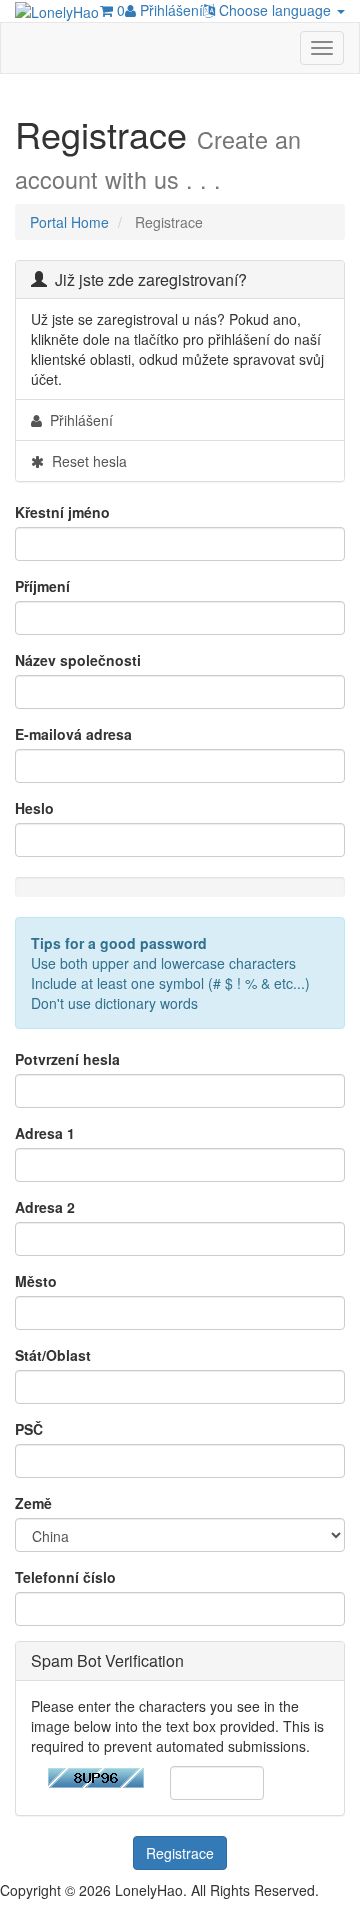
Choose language (275, 10)
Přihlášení (169, 10)
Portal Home (69, 222)
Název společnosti (78, 660)
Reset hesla (85, 461)
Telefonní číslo (65, 1577)
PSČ (29, 1429)
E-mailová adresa (73, 734)
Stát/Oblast (53, 1355)
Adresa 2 (45, 1207)
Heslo (34, 808)
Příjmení (42, 586)
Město (36, 1281)
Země (33, 1503)
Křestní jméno (62, 512)
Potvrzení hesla (67, 1059)
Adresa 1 (45, 1133)
